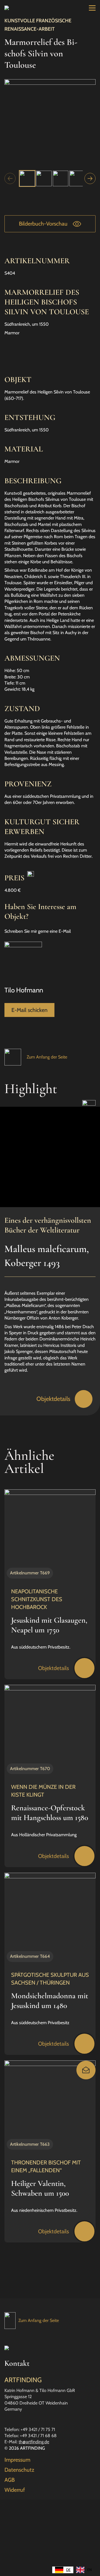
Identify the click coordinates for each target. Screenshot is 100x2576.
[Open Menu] (92, 8)
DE (68, 2570)
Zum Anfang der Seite (47, 1057)
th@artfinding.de (34, 2442)
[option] (84, 2570)
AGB (10, 2480)
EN (89, 2570)
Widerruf (15, 2490)
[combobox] (63, 2570)
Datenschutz (19, 2470)
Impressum (17, 2460)
